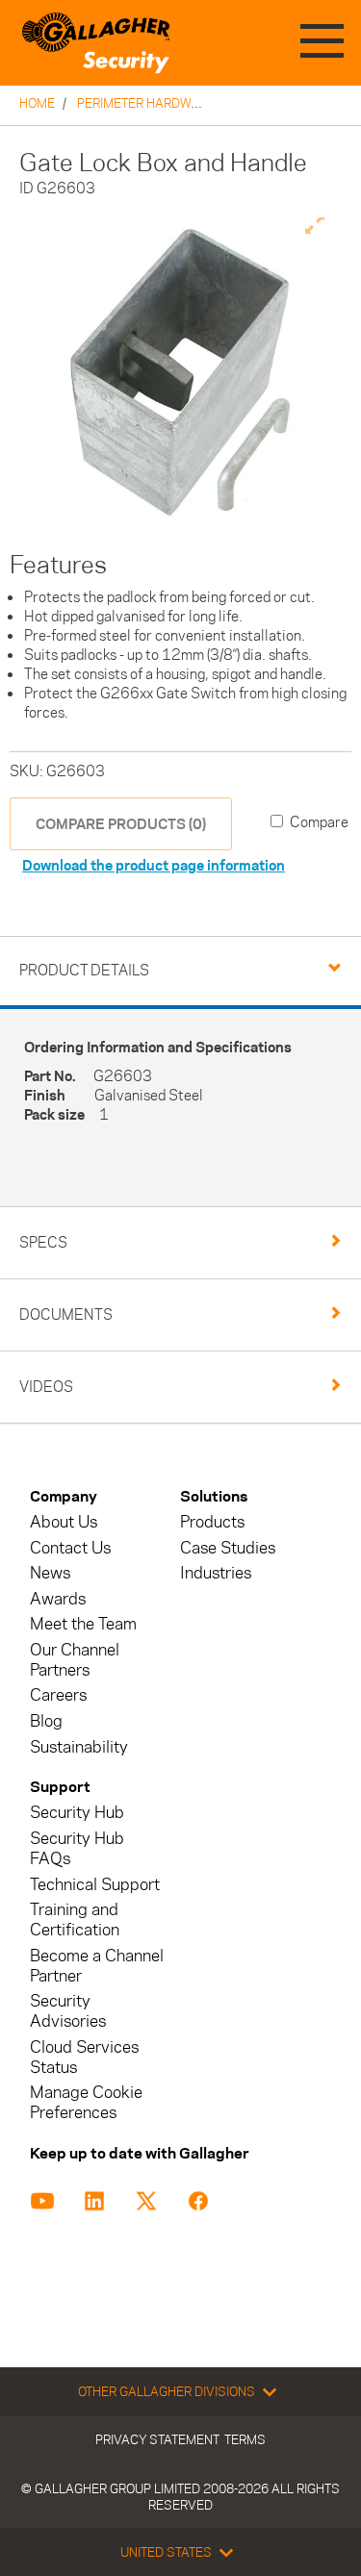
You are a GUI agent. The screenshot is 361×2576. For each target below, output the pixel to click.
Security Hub (77, 1813)
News (50, 1573)
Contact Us (70, 1548)
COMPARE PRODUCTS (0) (121, 824)
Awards (58, 1599)
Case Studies (228, 1548)
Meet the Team (83, 1624)
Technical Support (95, 1885)
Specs (43, 1242)
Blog (46, 1721)
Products (212, 1522)
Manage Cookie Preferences (86, 2103)
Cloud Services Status (84, 2058)
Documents (66, 1314)
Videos (46, 1387)
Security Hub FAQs (77, 1849)
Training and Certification (75, 1920)
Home (37, 103)
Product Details (84, 970)
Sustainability (79, 1747)
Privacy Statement (157, 2439)
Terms (245, 2439)
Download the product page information (154, 865)
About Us (64, 1522)
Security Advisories (68, 2011)
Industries (216, 1573)
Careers (58, 1695)
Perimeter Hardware (146, 103)
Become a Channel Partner (97, 1966)
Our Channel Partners (75, 1660)
